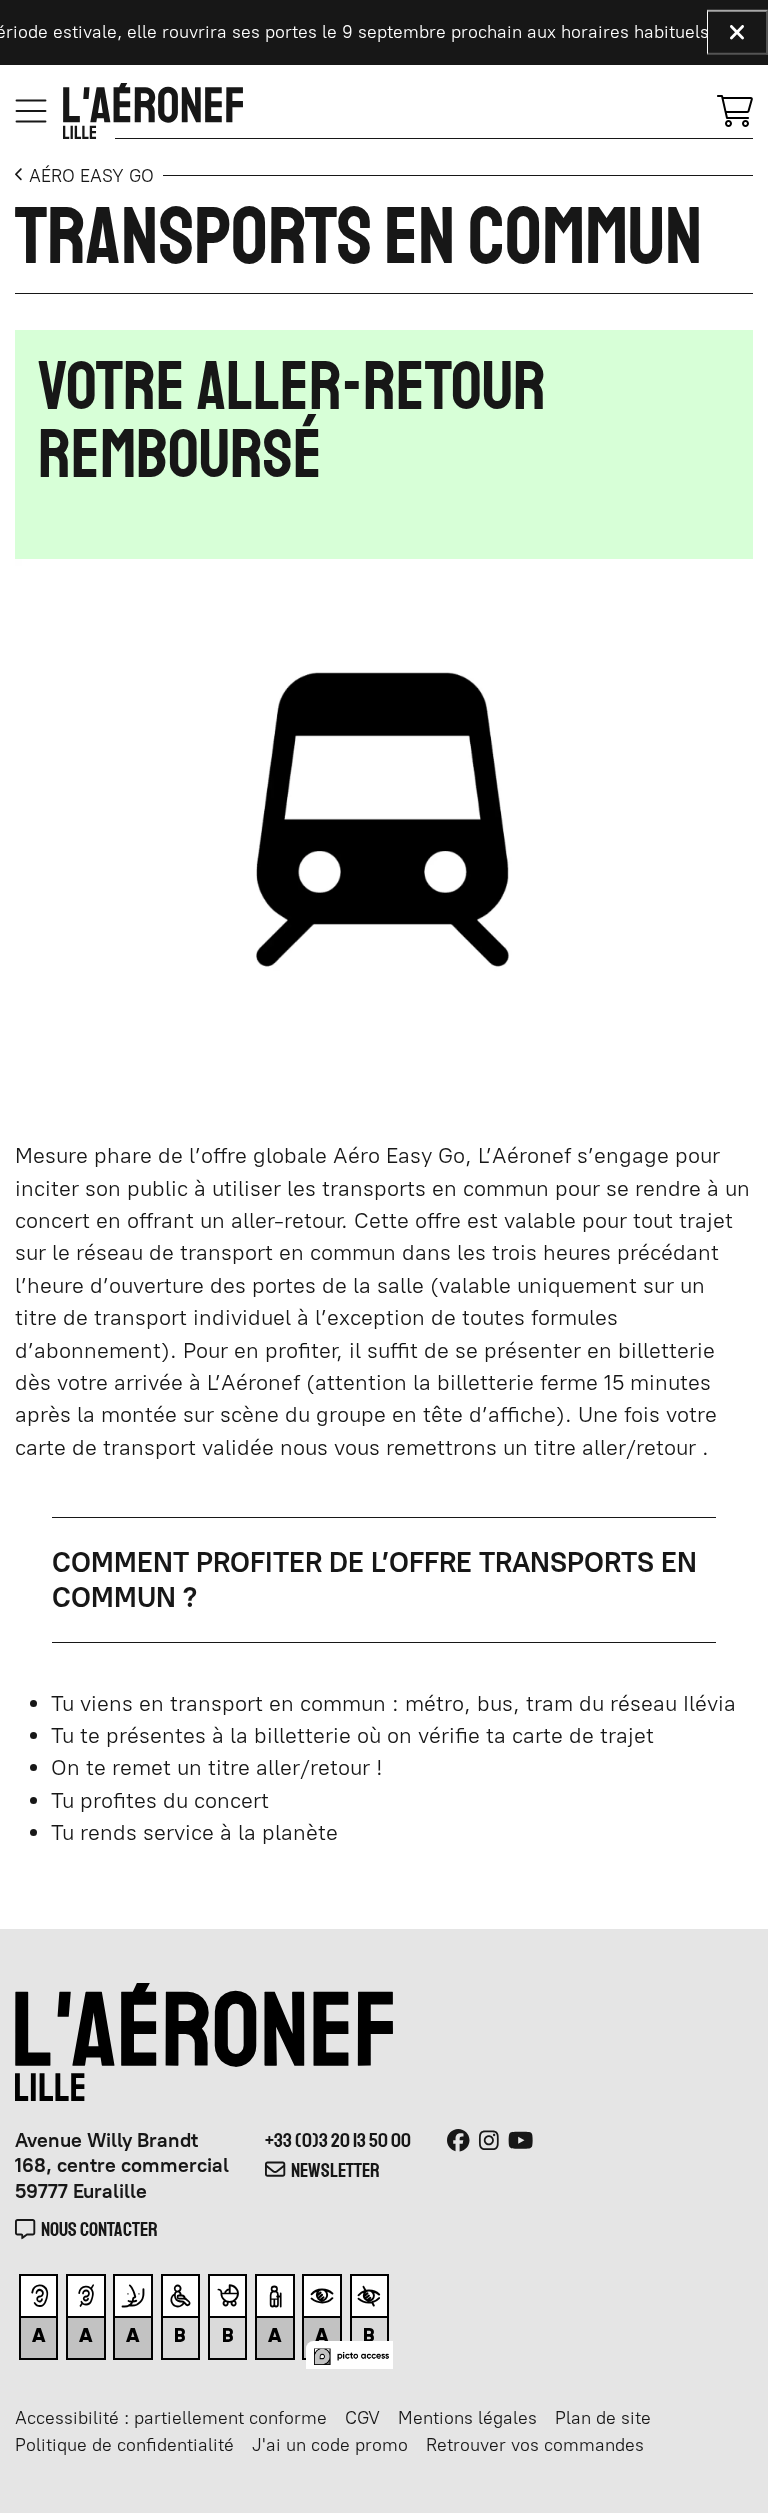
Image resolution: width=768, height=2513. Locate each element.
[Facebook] (458, 2141)
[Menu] (31, 111)
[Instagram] (489, 2141)
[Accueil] (153, 111)
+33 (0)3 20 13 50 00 (338, 2140)
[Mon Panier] (735, 109)
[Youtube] (520, 2141)
